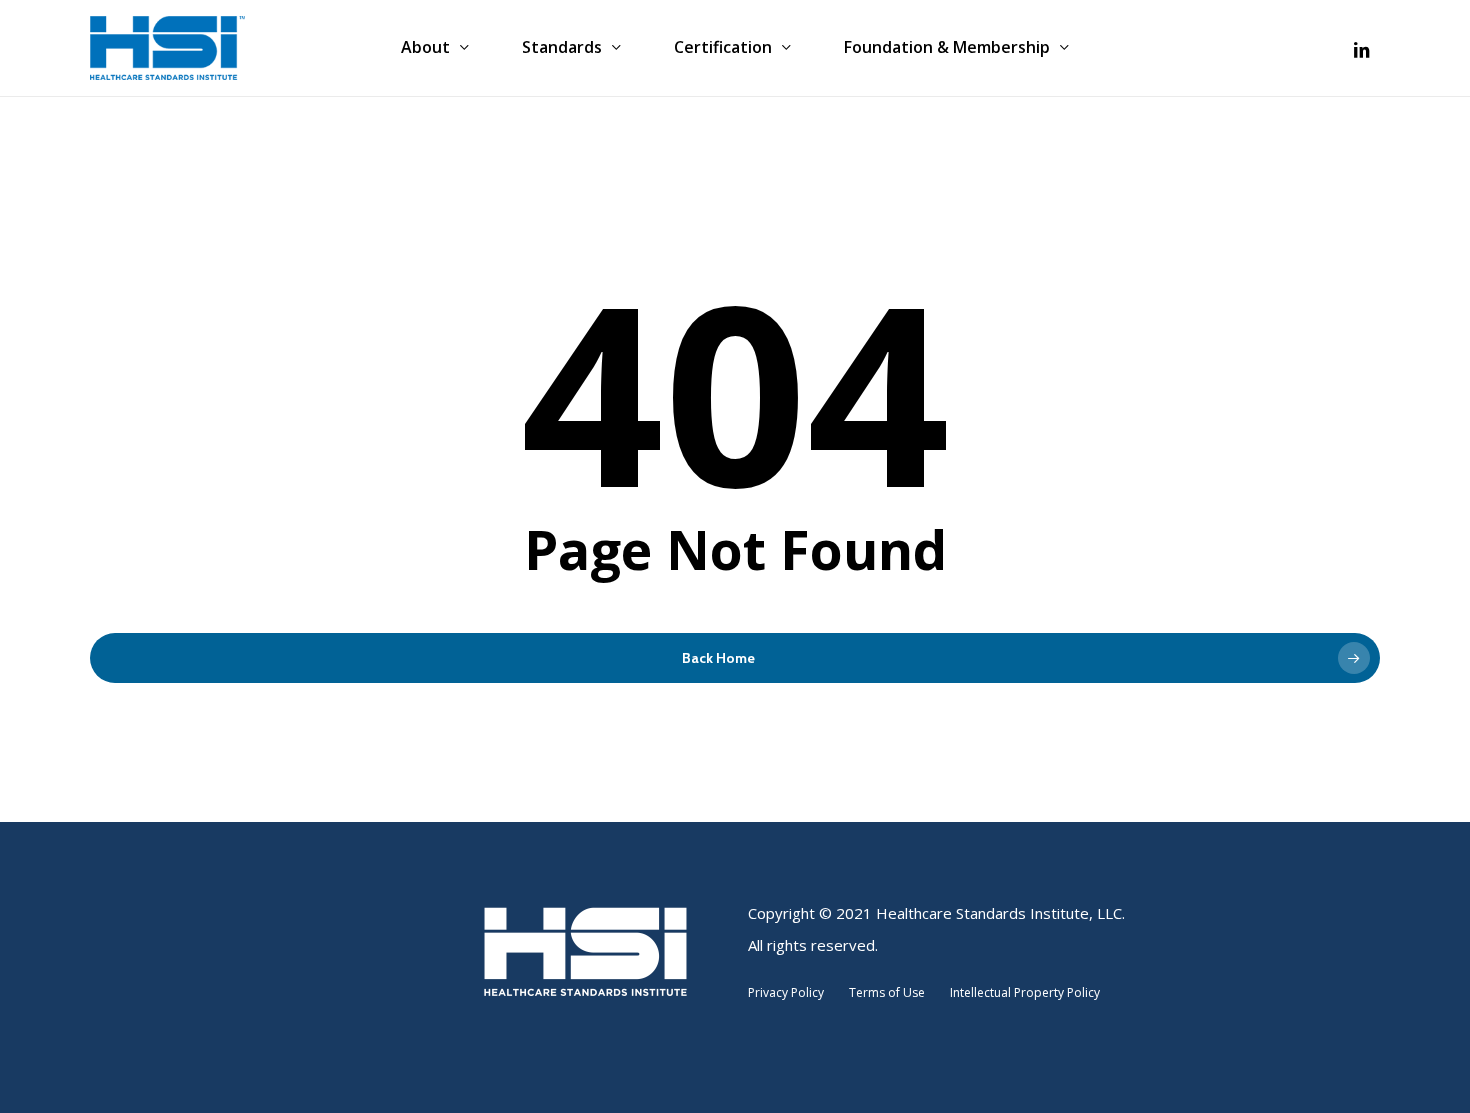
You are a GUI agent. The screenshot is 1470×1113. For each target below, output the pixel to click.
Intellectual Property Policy (1027, 992)
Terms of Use (888, 992)
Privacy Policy (789, 992)
